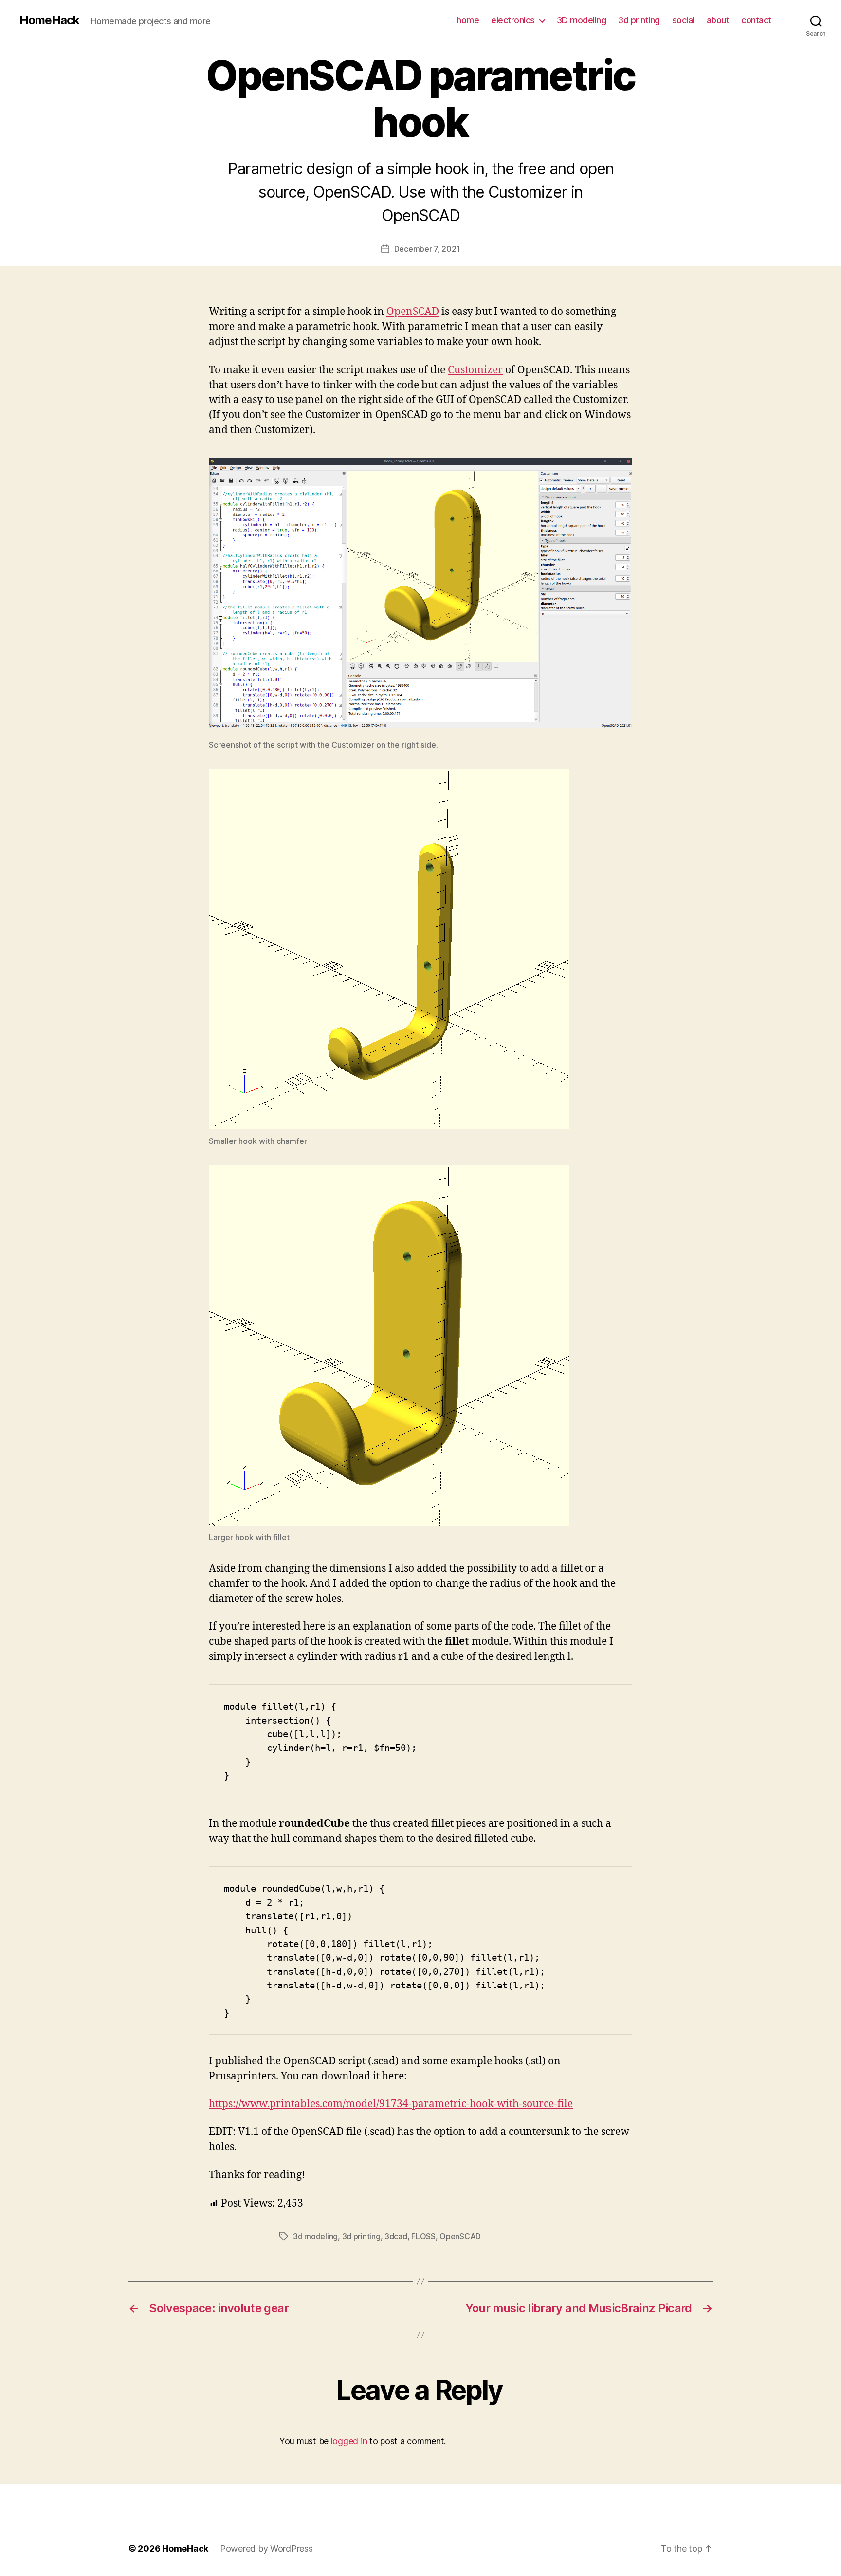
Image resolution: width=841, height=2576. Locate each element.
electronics (513, 20)
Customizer (475, 370)
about (718, 20)
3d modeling (315, 2236)
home (468, 20)
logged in (349, 2441)
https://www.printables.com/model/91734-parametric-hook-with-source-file (391, 2104)
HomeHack (49, 20)
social (683, 20)
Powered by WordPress (266, 2548)
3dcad (396, 2236)
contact (756, 20)
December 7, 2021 (427, 249)
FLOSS (423, 2236)
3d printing (639, 20)
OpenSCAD (413, 312)
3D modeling (582, 20)
